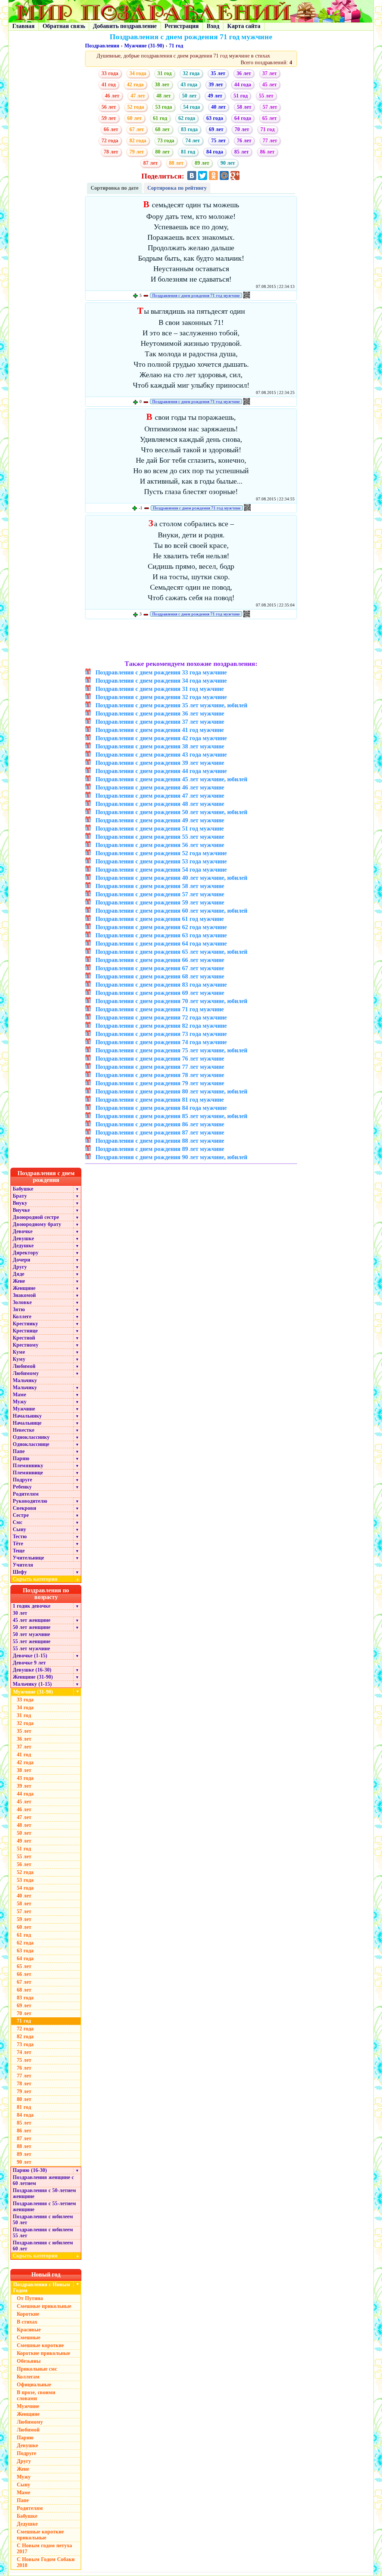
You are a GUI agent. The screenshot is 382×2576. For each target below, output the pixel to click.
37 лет (270, 73)
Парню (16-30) (30, 2170)
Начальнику (27, 1416)
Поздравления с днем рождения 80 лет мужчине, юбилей (171, 1091)
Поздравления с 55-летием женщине (44, 2206)
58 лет (244, 107)
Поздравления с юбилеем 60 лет (43, 2246)
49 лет (215, 96)
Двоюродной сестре (36, 1217)
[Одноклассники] (213, 176)
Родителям (26, 1494)
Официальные (34, 2385)
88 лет (176, 163)
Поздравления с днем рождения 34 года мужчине (161, 681)
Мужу (20, 1402)
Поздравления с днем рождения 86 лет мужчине (160, 1124)
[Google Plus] (235, 176)
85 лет (242, 152)
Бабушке (23, 1189)
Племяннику (28, 1466)
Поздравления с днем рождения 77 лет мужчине (160, 1067)
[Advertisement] (191, 640)
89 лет (202, 163)
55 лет (266, 96)
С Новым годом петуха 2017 (44, 2549)
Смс (18, 1522)
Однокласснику (31, 1437)
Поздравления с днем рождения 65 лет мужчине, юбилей (171, 952)
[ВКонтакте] (192, 176)
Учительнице (28, 1558)
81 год (188, 152)
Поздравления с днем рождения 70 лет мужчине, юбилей (171, 1001)
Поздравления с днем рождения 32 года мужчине (161, 697)
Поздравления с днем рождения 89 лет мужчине (160, 1149)
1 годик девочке (32, 1606)
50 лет (189, 96)
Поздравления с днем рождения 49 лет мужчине (160, 820)
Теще (19, 1551)
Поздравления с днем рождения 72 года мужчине (161, 1017)
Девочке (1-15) (30, 1656)
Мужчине (24, 1409)
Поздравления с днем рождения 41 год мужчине (160, 730)
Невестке (24, 1430)
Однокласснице (31, 1444)
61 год (160, 118)
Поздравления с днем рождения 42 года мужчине (161, 738)
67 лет (137, 129)
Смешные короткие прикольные (40, 2535)
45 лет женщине (32, 1620)
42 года (135, 85)
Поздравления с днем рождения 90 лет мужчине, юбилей (171, 1157)
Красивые (29, 2330)
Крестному (26, 1345)
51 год (241, 96)
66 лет (111, 129)
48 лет (164, 96)
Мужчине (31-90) (144, 46)
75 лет (218, 141)
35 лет (218, 73)
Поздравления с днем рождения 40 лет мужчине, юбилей (171, 878)
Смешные (29, 2338)
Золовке (22, 1302)
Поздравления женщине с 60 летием (43, 2180)
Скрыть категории (46, 1579)
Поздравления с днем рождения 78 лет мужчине (160, 1075)
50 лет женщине (32, 1627)
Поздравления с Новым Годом (42, 2288)
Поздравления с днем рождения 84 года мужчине (161, 1108)
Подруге (22, 1480)
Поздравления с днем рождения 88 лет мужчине (160, 1141)
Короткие (28, 2314)
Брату (20, 1196)
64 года (243, 118)
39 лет (216, 85)
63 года (215, 118)
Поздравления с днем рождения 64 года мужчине (161, 944)
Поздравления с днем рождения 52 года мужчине (161, 853)
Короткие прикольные (43, 2353)
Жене (19, 1281)
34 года (138, 73)
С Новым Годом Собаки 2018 (46, 2562)
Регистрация (182, 26)
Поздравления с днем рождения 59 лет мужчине (160, 902)
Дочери (21, 1260)
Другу (20, 1267)
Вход (213, 26)
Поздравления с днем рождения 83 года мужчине (161, 985)
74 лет (193, 141)
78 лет (111, 152)
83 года (189, 129)
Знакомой (24, 1295)
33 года (110, 73)
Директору (26, 1253)
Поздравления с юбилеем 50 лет (43, 2220)
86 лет (267, 152)
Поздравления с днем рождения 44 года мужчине (161, 771)
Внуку (20, 1203)
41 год (109, 85)
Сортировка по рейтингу (177, 188)
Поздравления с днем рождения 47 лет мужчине (160, 796)
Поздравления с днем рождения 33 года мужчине (161, 672)
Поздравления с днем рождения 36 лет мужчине (160, 713)
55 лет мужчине (31, 1649)
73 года (166, 141)
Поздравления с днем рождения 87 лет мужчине (160, 1132)
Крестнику (25, 1324)
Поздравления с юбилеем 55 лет (43, 2233)
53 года (164, 107)
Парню (21, 1458)
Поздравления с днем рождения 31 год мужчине (160, 689)
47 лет (138, 96)
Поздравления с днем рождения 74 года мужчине (161, 1042)
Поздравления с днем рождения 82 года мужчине (161, 1026)
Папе (19, 1451)
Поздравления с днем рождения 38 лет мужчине (160, 746)
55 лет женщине (32, 1641)
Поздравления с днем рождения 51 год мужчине (160, 828)
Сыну (19, 1529)
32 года (191, 73)
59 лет (109, 118)
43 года (189, 85)
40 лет (218, 107)
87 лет (151, 163)
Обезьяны (29, 2361)
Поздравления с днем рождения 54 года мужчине (161, 870)
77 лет (270, 141)
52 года (136, 107)
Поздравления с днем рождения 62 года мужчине (161, 927)
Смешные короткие (40, 2345)
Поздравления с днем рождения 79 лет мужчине (160, 1083)
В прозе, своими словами (36, 2395)
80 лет (162, 152)
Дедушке (23, 1246)
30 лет (20, 1613)
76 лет (244, 141)
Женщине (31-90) (33, 1677)
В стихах (27, 2322)
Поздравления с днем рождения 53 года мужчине (161, 861)
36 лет (244, 73)
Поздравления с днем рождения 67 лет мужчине (160, 968)
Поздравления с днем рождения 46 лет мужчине (160, 787)
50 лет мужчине (31, 1634)
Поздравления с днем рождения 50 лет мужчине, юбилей (171, 812)
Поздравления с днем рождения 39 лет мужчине (160, 763)
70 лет (242, 129)
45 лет (270, 85)
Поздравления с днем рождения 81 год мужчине (160, 1100)
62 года (187, 118)
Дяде (18, 1274)
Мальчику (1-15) (32, 1684)
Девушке (23, 1239)
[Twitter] (203, 176)
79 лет (137, 152)
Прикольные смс (37, 2369)
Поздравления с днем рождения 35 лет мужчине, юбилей (171, 705)
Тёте (18, 1544)
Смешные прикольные (44, 2306)
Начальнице (27, 1423)
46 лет (112, 96)
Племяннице (28, 1473)
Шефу (20, 1572)
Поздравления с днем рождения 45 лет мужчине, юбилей (171, 779)
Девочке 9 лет (29, 1663)
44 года (243, 85)
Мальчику (25, 1380)
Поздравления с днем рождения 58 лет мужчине (160, 886)
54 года (192, 107)
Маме (19, 1395)
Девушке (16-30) (32, 1670)
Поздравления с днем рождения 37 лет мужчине (160, 722)
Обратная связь (64, 26)
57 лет (270, 107)
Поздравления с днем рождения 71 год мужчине (196, 295)
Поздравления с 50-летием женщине (44, 2193)
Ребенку (22, 1487)
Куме (19, 1352)
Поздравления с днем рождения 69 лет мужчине (160, 993)
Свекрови (24, 1508)
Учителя (23, 1565)
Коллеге (22, 1317)
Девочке (23, 1231)
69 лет (216, 129)
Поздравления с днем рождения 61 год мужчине (160, 919)
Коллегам (28, 2377)
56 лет (109, 107)
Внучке (21, 1210)
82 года (138, 141)
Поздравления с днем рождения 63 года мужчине (161, 935)
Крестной (24, 1338)
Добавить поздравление (125, 26)
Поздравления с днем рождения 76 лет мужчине (160, 1059)
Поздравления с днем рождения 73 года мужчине (161, 1034)
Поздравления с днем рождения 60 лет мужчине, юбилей (171, 911)
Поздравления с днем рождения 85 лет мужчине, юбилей (171, 1116)
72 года (110, 141)
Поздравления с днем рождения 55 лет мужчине (160, 837)
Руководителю (30, 1501)
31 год (165, 73)
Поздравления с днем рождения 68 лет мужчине (160, 976)
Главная (24, 26)
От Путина (30, 2298)
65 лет (270, 118)
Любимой (24, 1366)
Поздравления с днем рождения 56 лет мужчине (160, 845)
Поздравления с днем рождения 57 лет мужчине (160, 894)
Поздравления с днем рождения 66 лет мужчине (160, 960)
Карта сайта (244, 26)
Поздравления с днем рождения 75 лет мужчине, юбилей (171, 1050)
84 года (215, 152)
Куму (19, 1359)
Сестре (21, 1515)
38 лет (162, 85)
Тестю (20, 1537)
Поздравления (102, 46)
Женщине (24, 1288)
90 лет (228, 163)
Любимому (26, 1373)
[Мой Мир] (224, 176)
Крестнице (25, 1331)
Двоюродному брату (37, 1224)
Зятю (19, 1309)
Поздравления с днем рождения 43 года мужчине (161, 755)
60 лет (134, 118)
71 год (176, 46)
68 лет (162, 129)
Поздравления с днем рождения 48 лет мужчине (160, 804)
